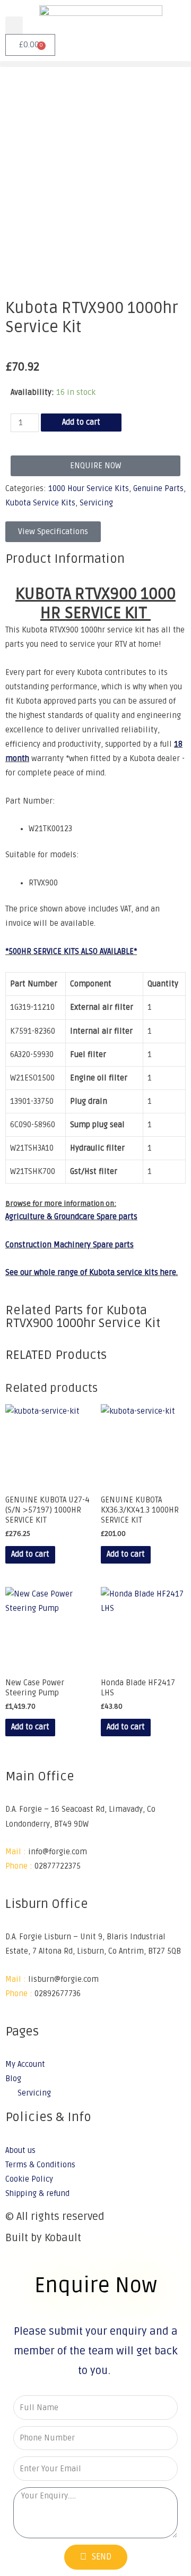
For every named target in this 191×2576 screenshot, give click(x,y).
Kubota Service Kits (40, 503)
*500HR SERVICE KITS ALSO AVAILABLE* (71, 952)
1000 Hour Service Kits (89, 489)
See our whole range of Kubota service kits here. (92, 1273)
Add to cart (81, 422)
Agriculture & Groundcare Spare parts (71, 1217)
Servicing (96, 503)
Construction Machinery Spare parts (70, 1245)
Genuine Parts (158, 489)
